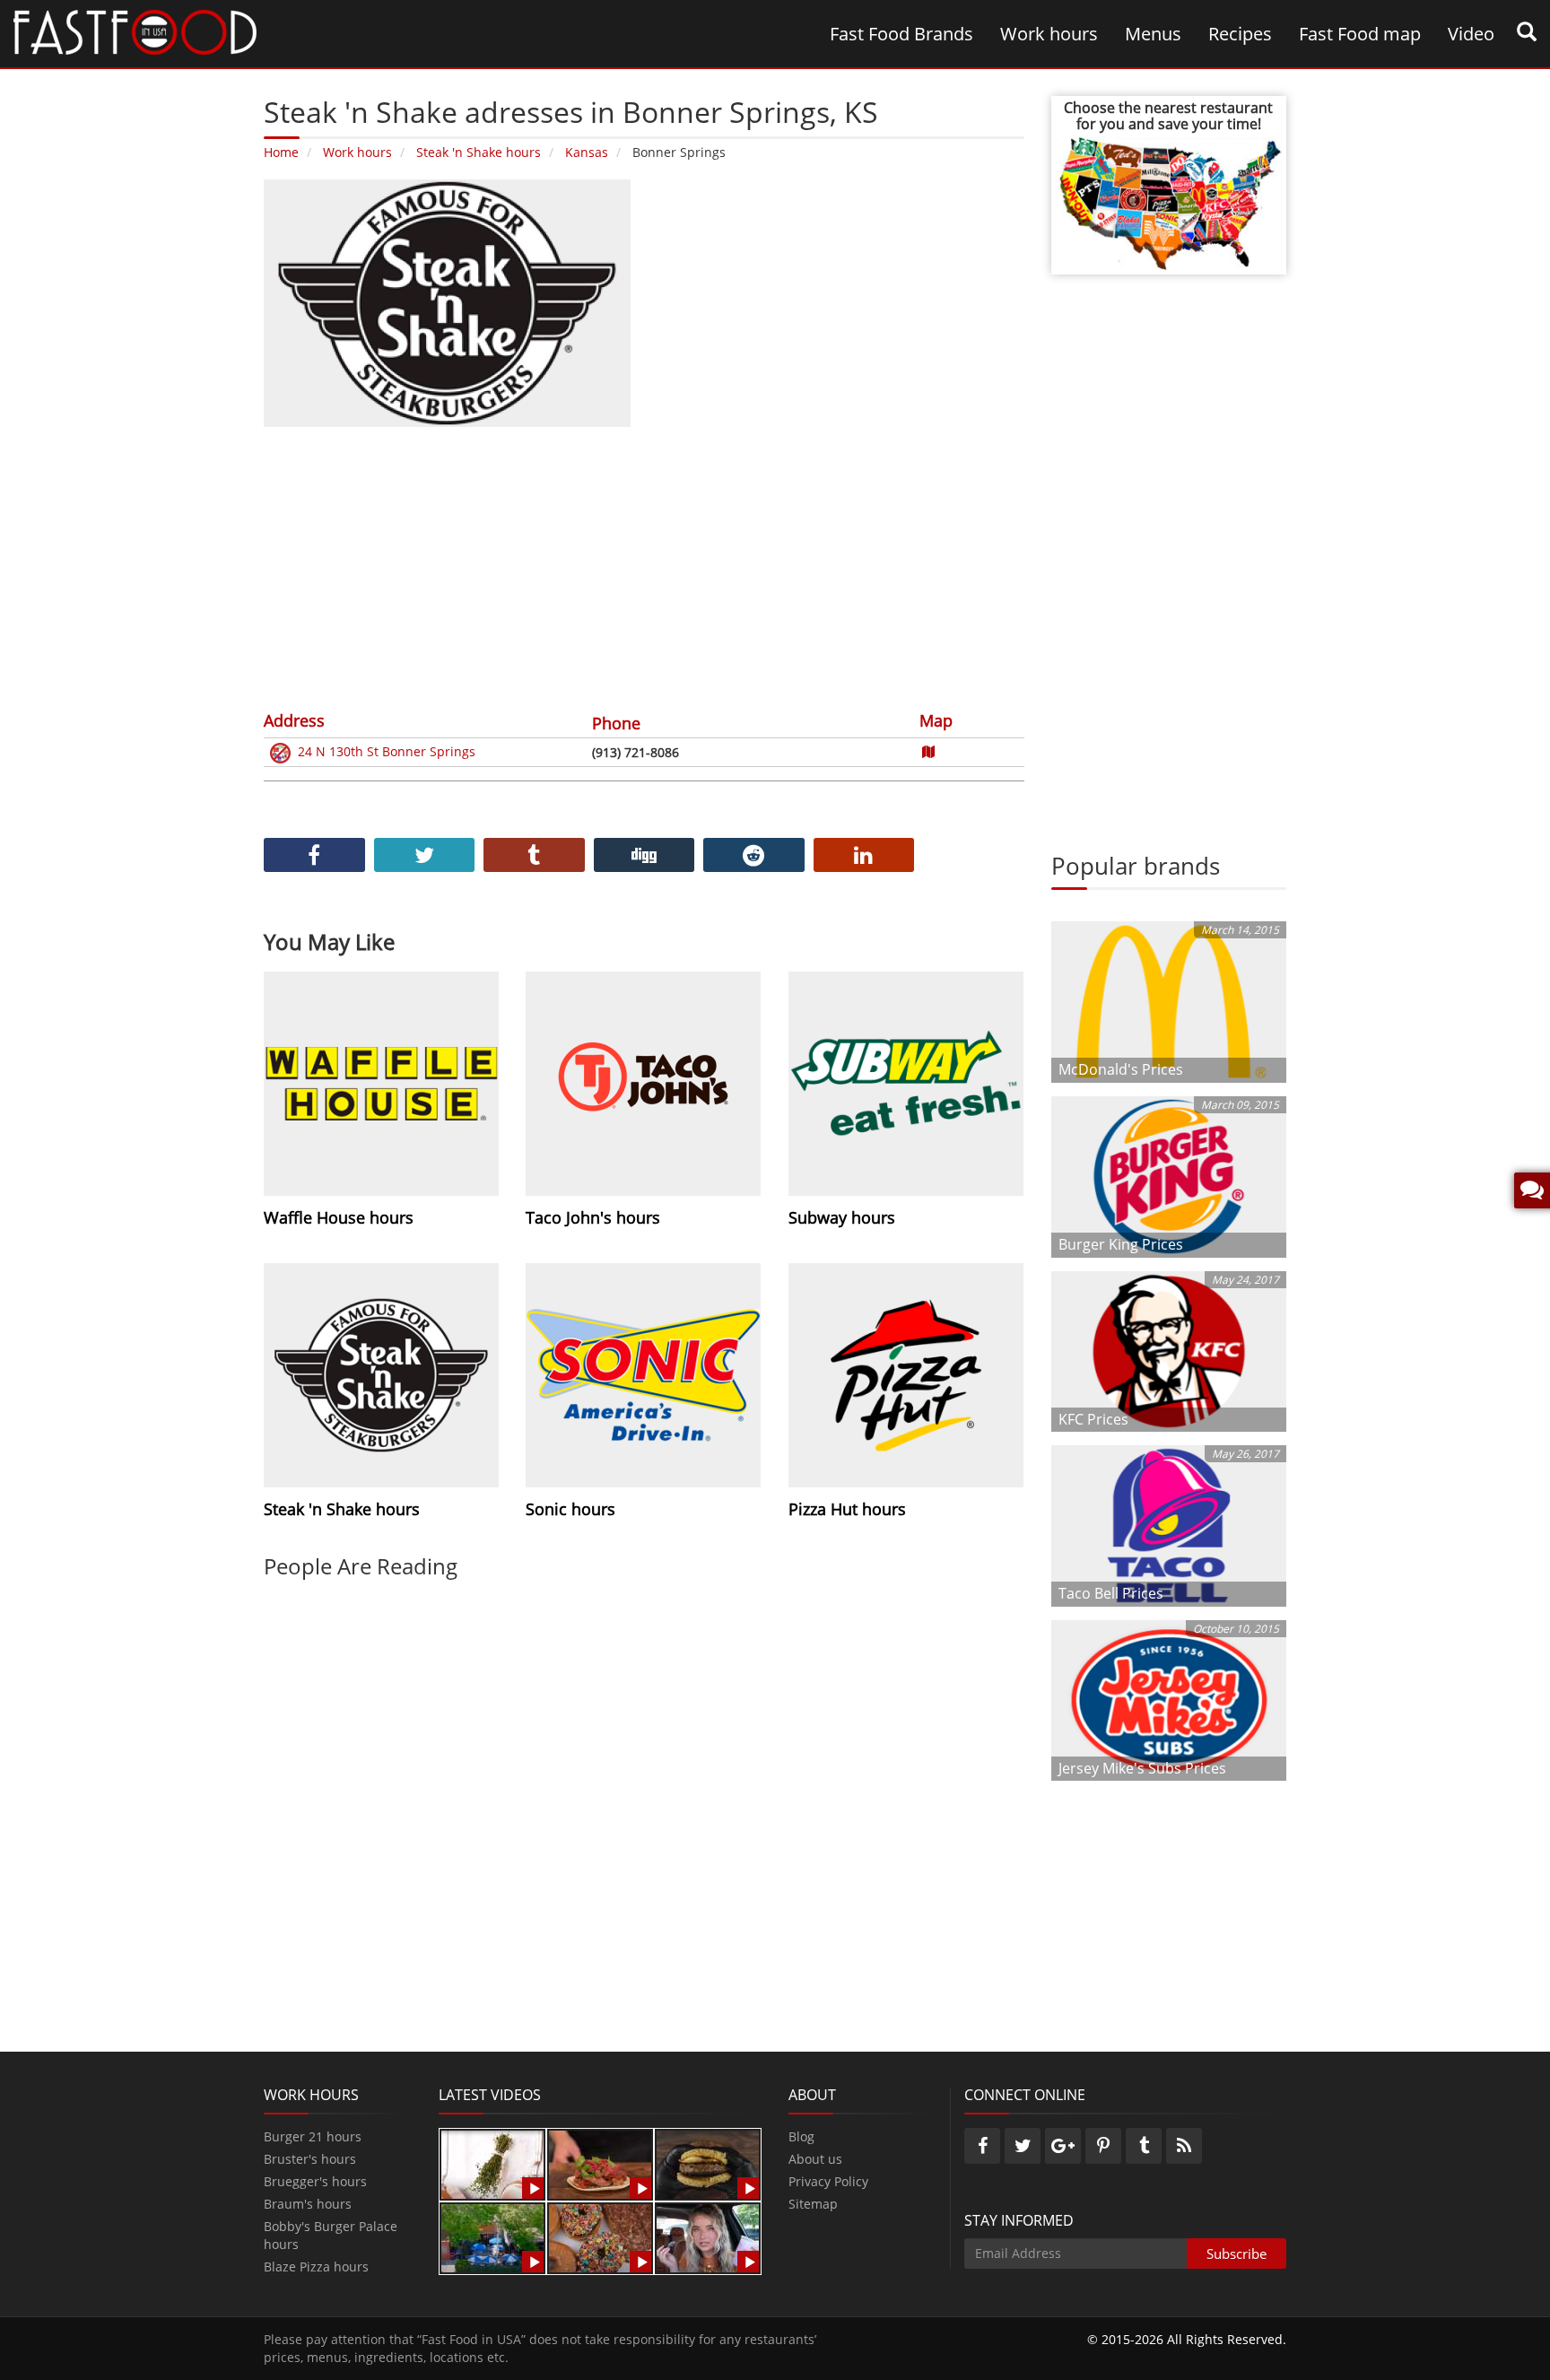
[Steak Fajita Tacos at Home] (600, 2163)
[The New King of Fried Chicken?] (492, 2237)
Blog (801, 2136)
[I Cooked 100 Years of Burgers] (708, 2163)
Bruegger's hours (315, 2181)
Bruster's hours (310, 2159)
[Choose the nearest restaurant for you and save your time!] (1169, 201)
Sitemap (813, 2204)
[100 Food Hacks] (492, 2163)
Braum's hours (308, 2204)
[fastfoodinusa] (135, 31)
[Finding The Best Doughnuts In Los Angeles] (600, 2237)
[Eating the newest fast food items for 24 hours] (708, 2237)
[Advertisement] (644, 566)
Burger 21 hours (313, 2136)
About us (815, 2159)
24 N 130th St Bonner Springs (387, 751)
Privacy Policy (828, 2181)
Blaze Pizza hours (316, 2267)
